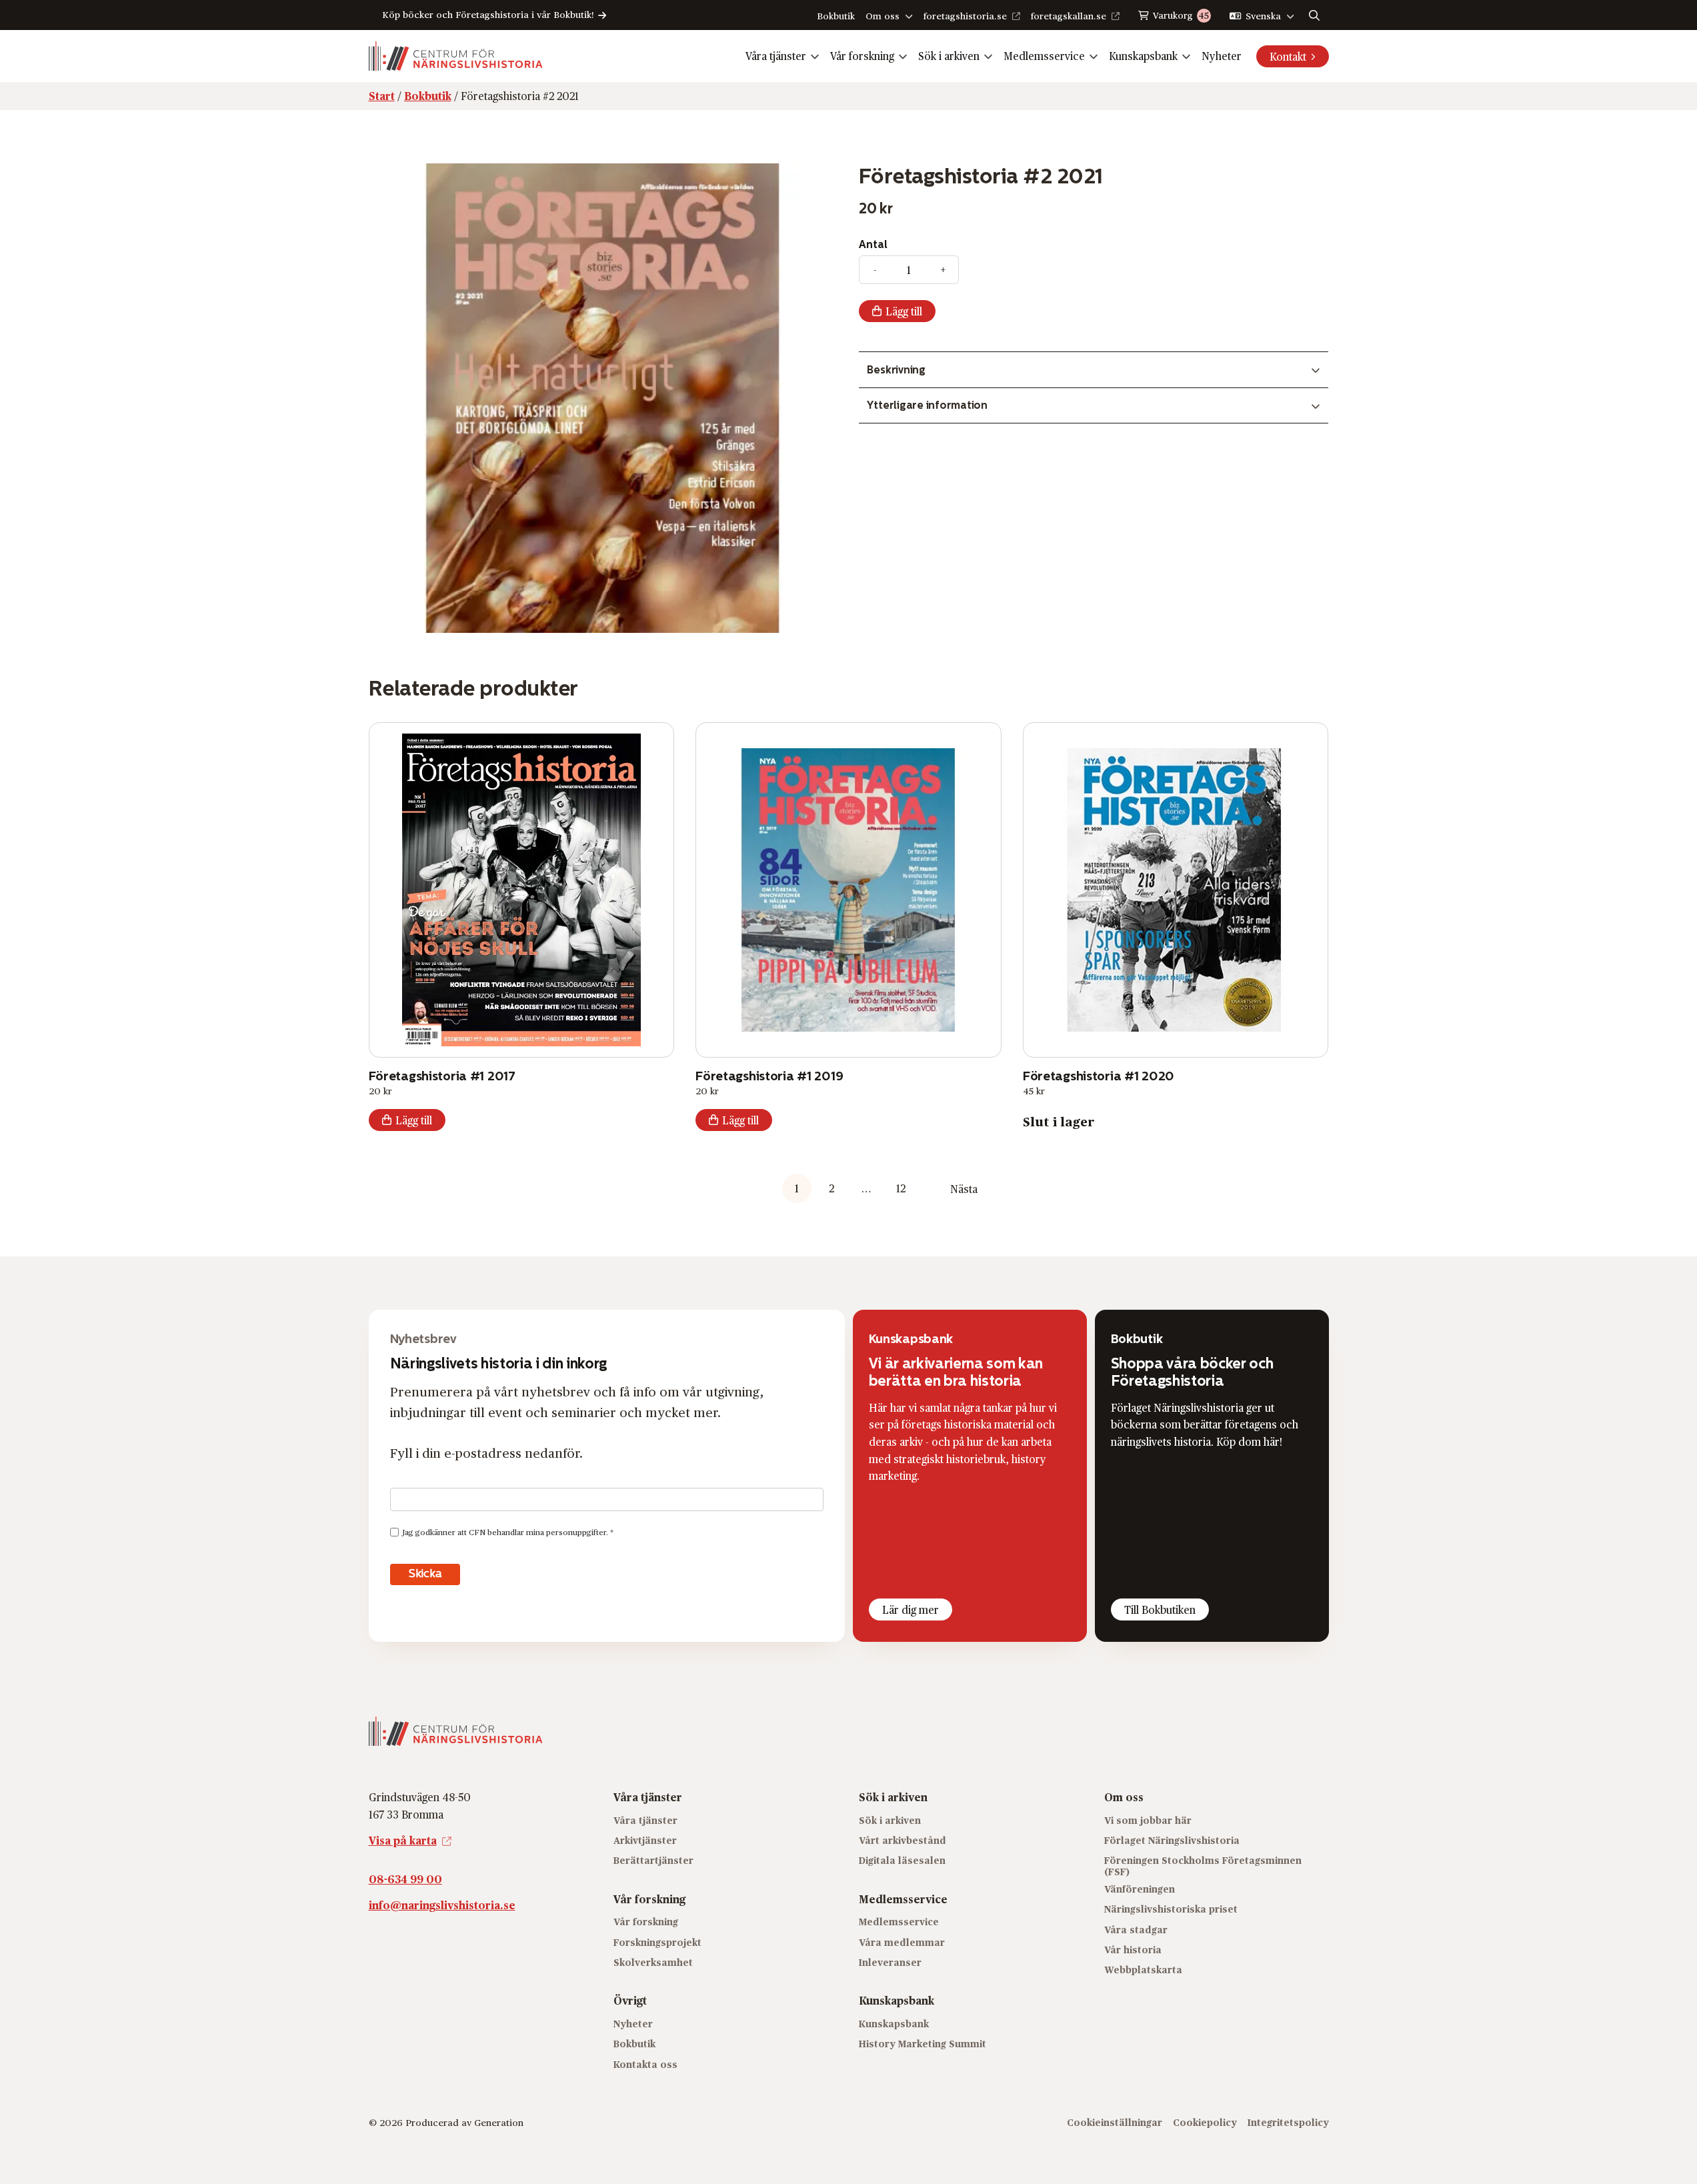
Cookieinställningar (1115, 2122)
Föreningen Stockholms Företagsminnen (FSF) (1203, 1866)
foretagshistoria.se (965, 16)
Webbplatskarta (1143, 1970)
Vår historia (1133, 1950)
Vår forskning (862, 56)
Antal (873, 244)
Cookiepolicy (1205, 2122)
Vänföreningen (1140, 1889)
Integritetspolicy (1288, 2122)
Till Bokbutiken (1160, 1609)
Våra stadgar (1136, 1930)
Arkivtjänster (645, 1840)
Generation (499, 2122)
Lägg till (904, 311)
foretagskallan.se (1069, 16)
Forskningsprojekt (657, 1942)
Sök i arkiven (949, 56)
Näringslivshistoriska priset (1171, 1909)
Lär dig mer (911, 1609)
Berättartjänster (653, 1860)
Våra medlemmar (902, 1942)
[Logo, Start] (456, 56)
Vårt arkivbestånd (903, 1840)
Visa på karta (403, 1840)
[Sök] (1314, 15)
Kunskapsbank (1143, 56)
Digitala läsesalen (902, 1860)
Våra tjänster (776, 56)
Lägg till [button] (414, 1120)
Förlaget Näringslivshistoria (1172, 1840)
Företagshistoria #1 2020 (1099, 1076)
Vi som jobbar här (1148, 1820)
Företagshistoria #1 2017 (442, 1076)
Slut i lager (1059, 1121)
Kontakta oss (645, 2064)
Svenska (1263, 16)
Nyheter (1222, 56)
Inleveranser (890, 1962)
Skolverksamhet (653, 1962)
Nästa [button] (964, 1189)
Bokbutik (836, 16)
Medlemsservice (1044, 56)
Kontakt (1288, 56)
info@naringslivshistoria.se (442, 1905)
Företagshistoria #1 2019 (769, 1076)
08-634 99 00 (405, 1879)
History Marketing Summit (923, 2044)
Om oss (883, 16)
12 (901, 1188)
